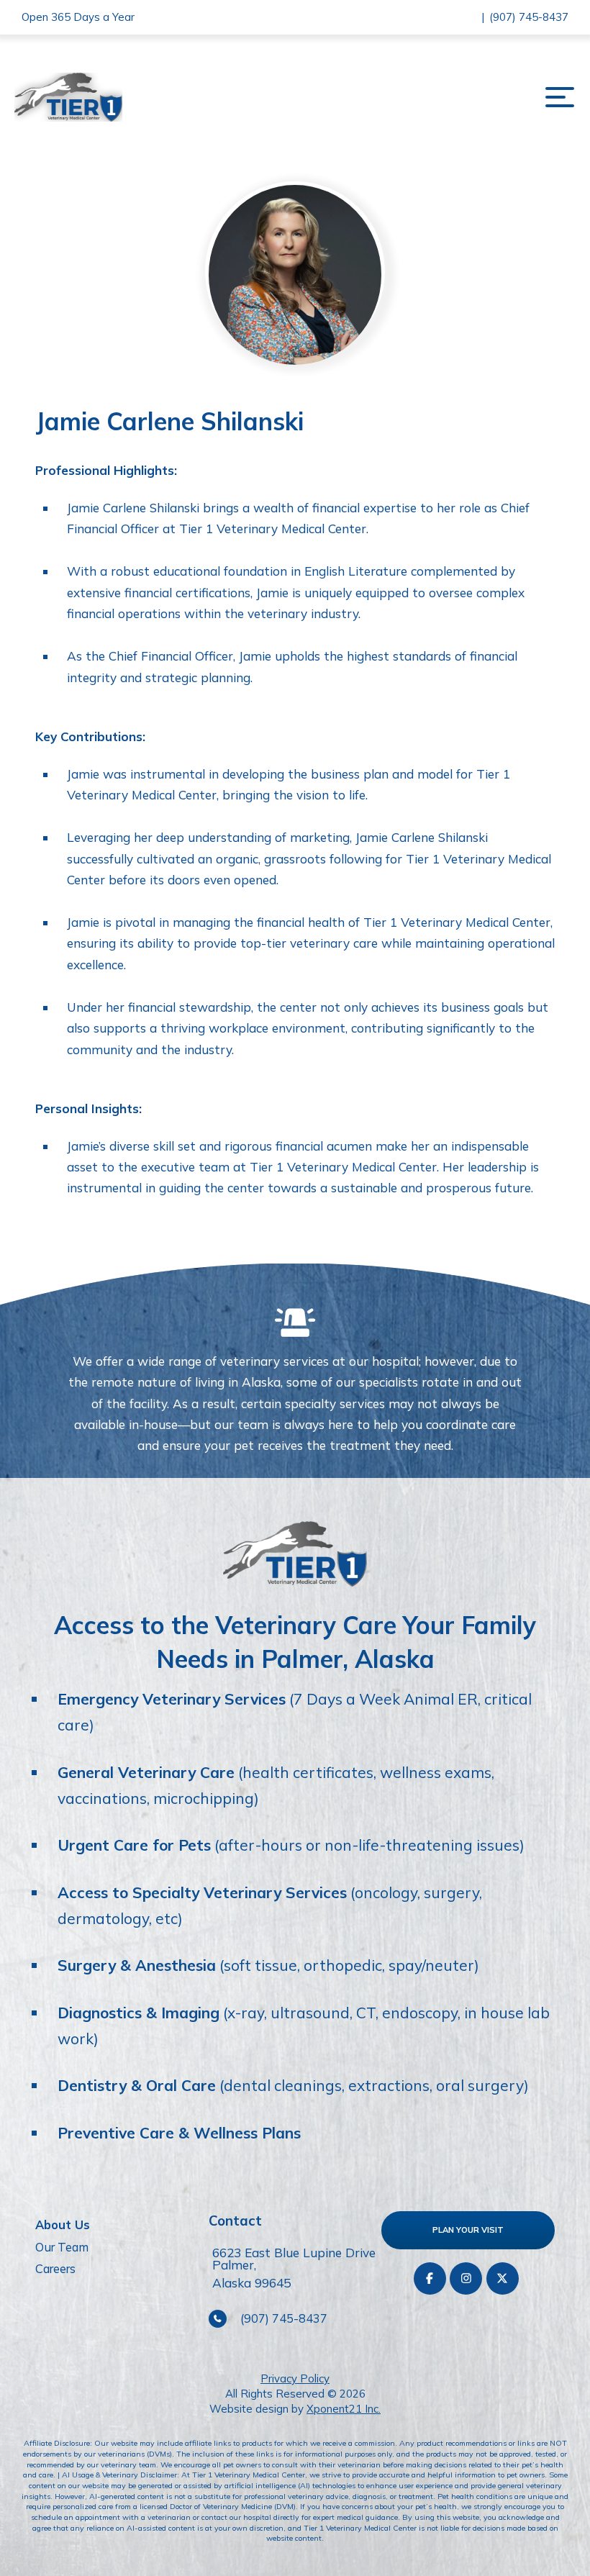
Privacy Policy (295, 2378)
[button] (559, 97)
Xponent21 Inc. (344, 2409)
